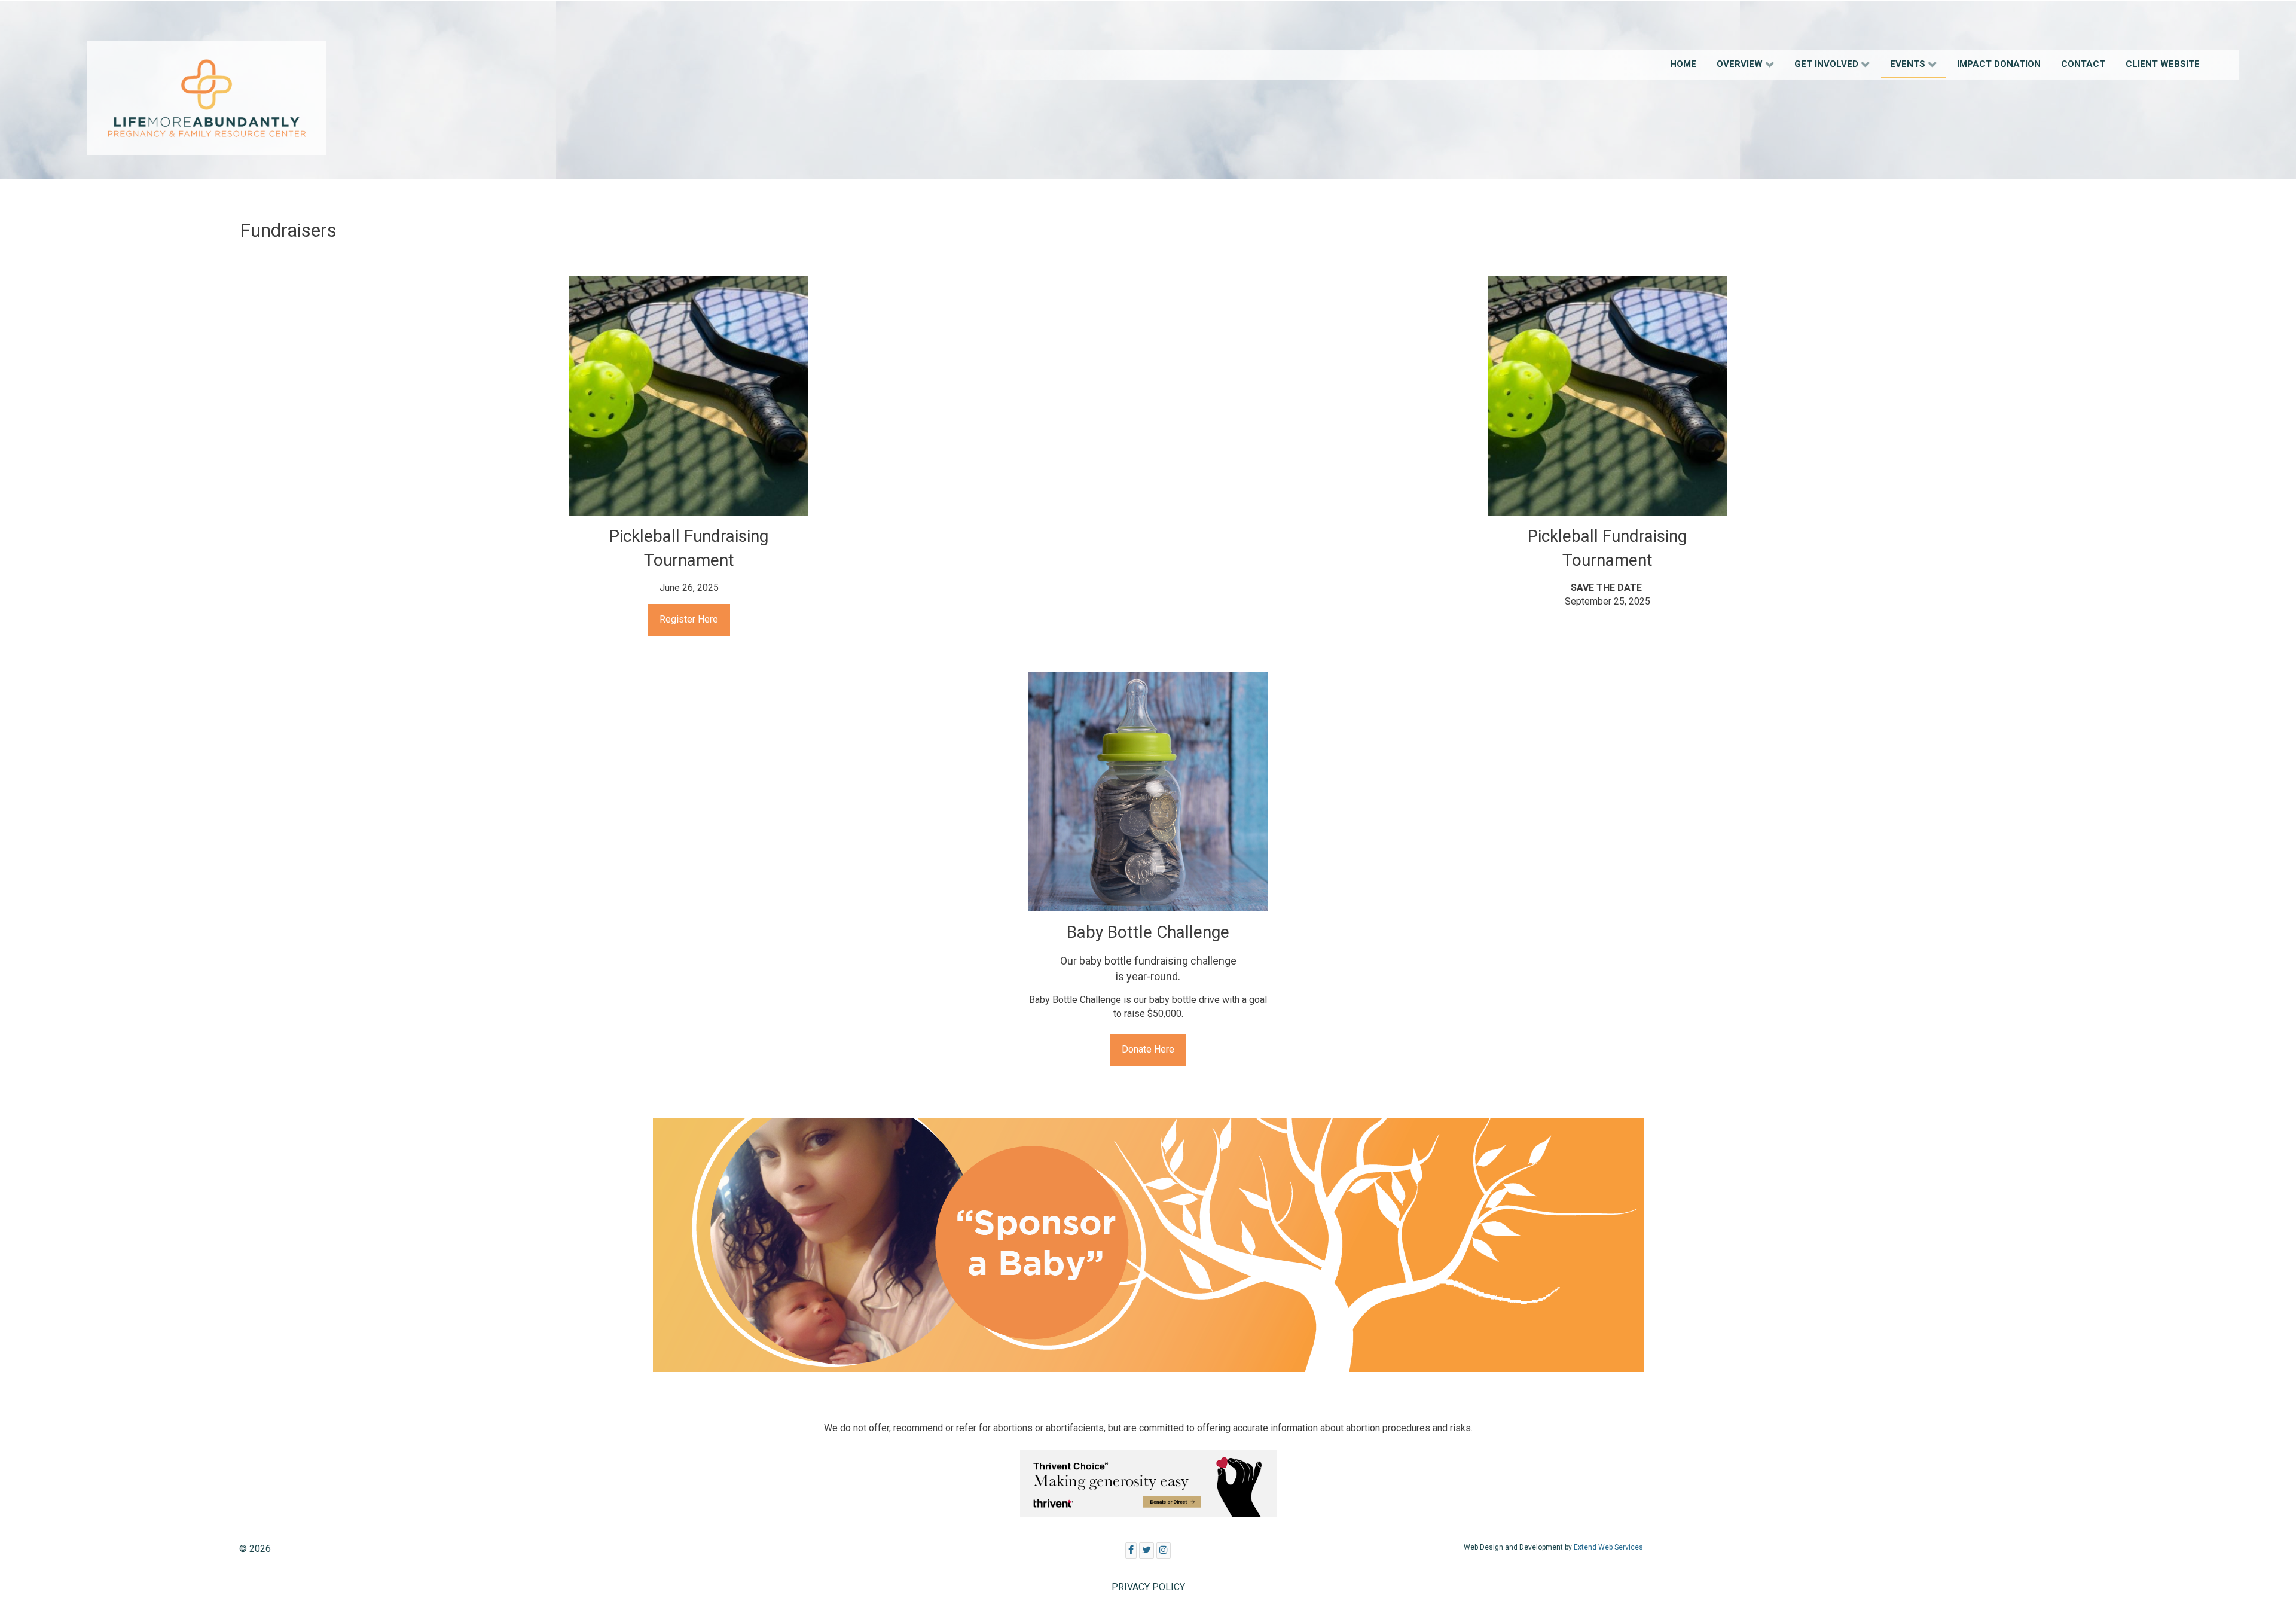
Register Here (689, 619)
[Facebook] (1131, 1550)
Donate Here (1148, 1049)
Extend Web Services (1608, 1547)
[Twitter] (1147, 1550)
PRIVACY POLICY (1148, 1587)
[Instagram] (1164, 1550)
